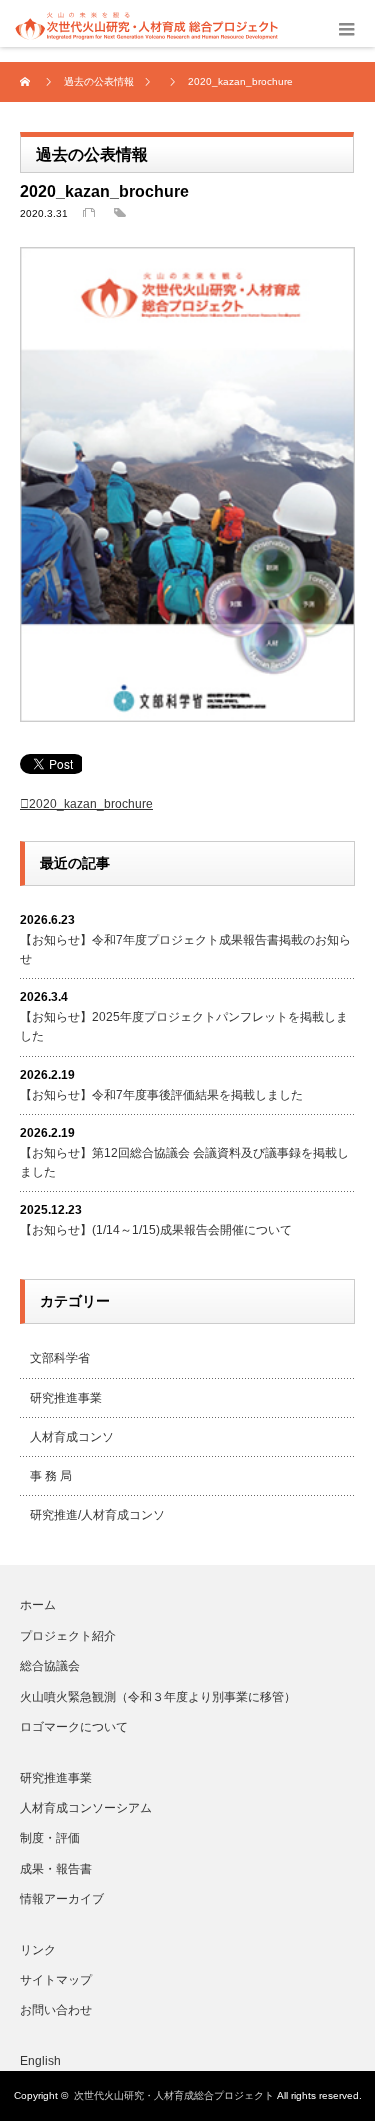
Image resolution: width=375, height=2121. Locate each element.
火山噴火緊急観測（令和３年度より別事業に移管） (158, 1697)
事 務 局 (51, 1476)
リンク (38, 1950)
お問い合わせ (56, 2010)
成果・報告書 (56, 1869)
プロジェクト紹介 (68, 1636)
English (40, 2061)
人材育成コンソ (72, 1437)
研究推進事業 (66, 1398)
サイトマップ (56, 1980)
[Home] (27, 82)
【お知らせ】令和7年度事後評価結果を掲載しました (161, 1095)
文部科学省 (60, 1358)
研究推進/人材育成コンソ (97, 1515)
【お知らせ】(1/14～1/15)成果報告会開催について (156, 1230)
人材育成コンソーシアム (86, 1808)
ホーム (38, 1605)
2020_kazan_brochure (91, 804)
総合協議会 (50, 1666)
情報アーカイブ (62, 1899)
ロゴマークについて (74, 1727)
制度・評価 (50, 1838)
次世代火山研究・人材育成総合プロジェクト (174, 2095)
